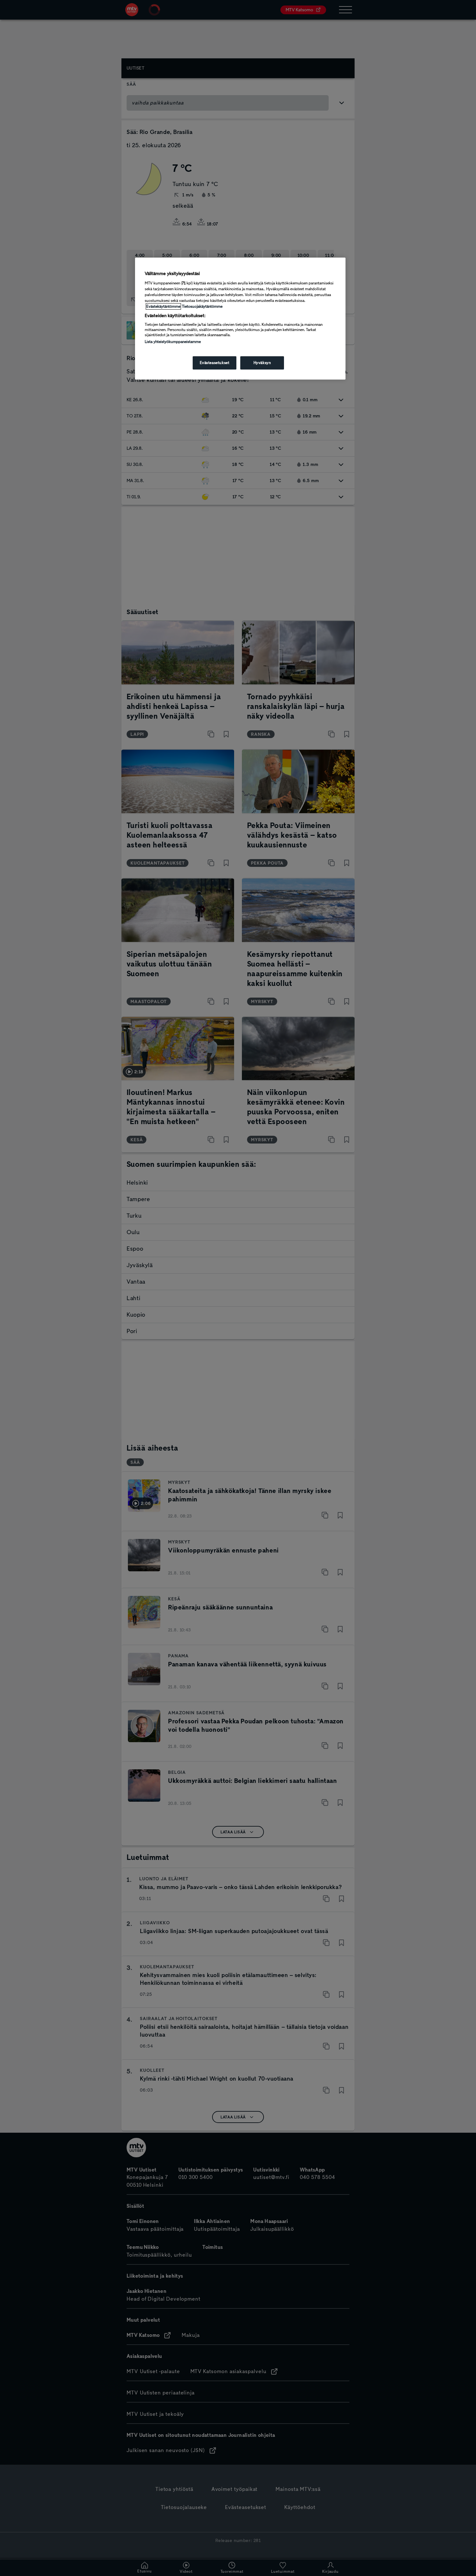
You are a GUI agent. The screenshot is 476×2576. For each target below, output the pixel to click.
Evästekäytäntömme (163, 306)
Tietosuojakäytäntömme (202, 306)
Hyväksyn (262, 363)
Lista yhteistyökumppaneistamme (173, 342)
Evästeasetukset (215, 363)
